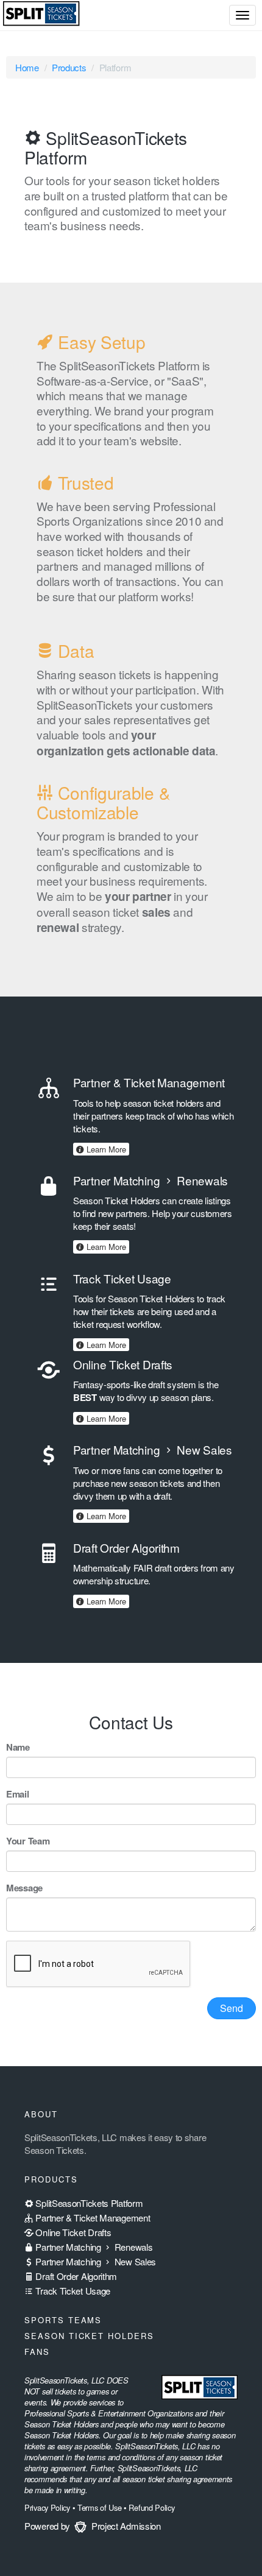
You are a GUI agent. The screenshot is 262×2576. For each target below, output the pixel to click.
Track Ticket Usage (72, 2291)
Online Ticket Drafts (72, 2232)
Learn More (105, 1149)
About (41, 2114)
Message (24, 1888)
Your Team (28, 1841)
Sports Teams (63, 2320)
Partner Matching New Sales (95, 2261)
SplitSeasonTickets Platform (88, 2203)
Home (27, 67)
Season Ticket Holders (89, 2336)
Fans (37, 2352)
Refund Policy (151, 2507)
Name (18, 1747)
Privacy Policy (47, 2507)
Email (18, 1794)
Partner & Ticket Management (92, 2218)
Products (69, 67)
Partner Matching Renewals (93, 2247)
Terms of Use (99, 2507)
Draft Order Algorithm (75, 2276)
